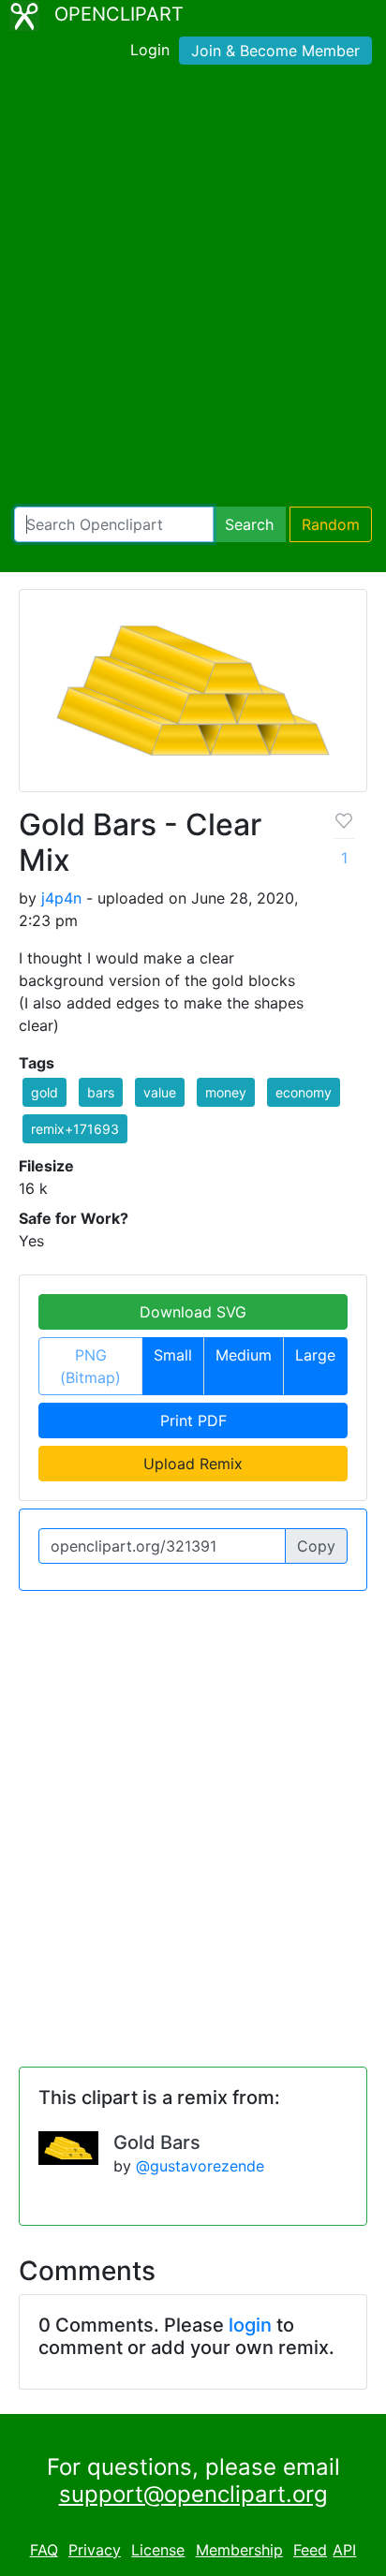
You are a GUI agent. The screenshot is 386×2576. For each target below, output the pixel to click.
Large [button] (315, 1355)
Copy (316, 1546)
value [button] (160, 1092)
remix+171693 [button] (75, 1129)
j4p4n (61, 898)
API (344, 2550)
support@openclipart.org (193, 2494)
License (158, 2550)
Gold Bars (157, 2142)
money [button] (226, 1092)
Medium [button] (244, 1355)
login (250, 2325)
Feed (310, 2550)
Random (331, 524)
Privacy (95, 2550)
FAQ (44, 2550)
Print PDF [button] (193, 1420)
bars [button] (101, 1092)
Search (249, 524)
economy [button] (304, 1092)
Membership (239, 2550)
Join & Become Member (275, 51)
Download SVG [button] (193, 1312)
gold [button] (45, 1092)
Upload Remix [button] (193, 1464)
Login (150, 50)
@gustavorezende (200, 2166)
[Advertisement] (193, 289)
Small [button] (173, 1355)
